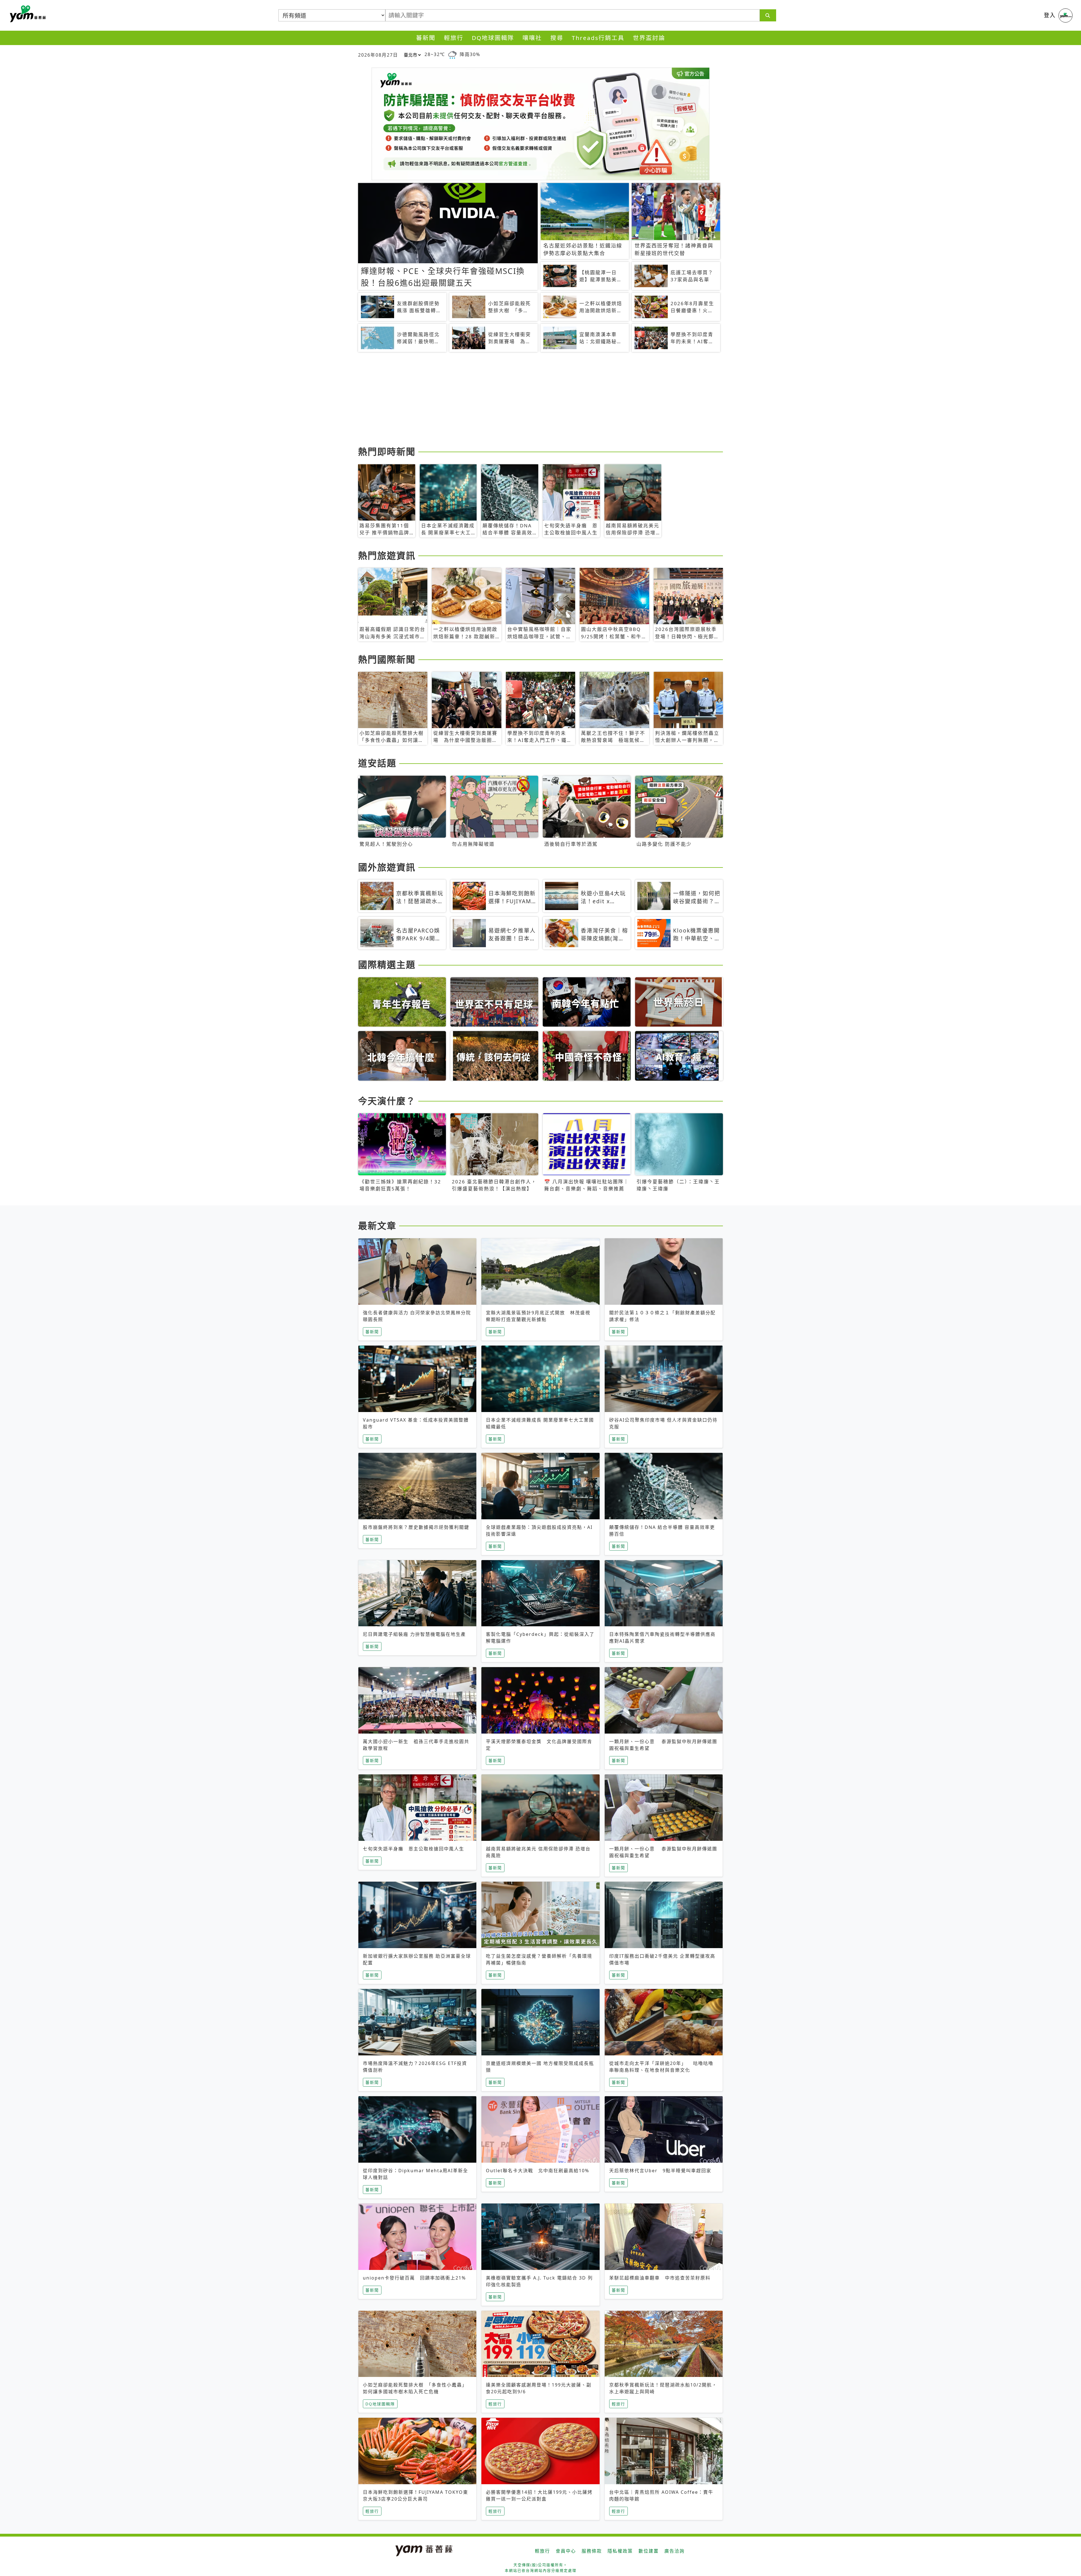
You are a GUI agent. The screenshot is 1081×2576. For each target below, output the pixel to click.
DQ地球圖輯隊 (493, 38)
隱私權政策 (620, 2551)
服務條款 (592, 2551)
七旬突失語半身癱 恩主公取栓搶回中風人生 (414, 1849)
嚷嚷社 (532, 38)
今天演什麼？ (387, 1101)
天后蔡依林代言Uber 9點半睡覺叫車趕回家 (660, 2171)
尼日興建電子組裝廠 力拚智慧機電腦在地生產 (414, 1634)
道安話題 (377, 763)
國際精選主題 (387, 964)
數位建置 (649, 2551)
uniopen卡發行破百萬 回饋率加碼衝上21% (414, 2278)
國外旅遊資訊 (387, 867)
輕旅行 (454, 38)
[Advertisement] (527, 400)
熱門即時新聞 (387, 451)
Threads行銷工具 (598, 38)
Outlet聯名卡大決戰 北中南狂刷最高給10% (538, 2171)
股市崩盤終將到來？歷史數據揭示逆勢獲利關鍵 (416, 1527)
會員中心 (566, 2551)
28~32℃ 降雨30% (452, 54)
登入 (1050, 15)
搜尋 (557, 38)
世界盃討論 (649, 38)
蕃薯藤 (27, 14)
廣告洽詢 (674, 2551)
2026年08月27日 (378, 55)
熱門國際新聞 (387, 659)
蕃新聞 (426, 38)
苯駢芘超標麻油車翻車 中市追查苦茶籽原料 (660, 2278)
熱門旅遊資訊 (387, 555)
